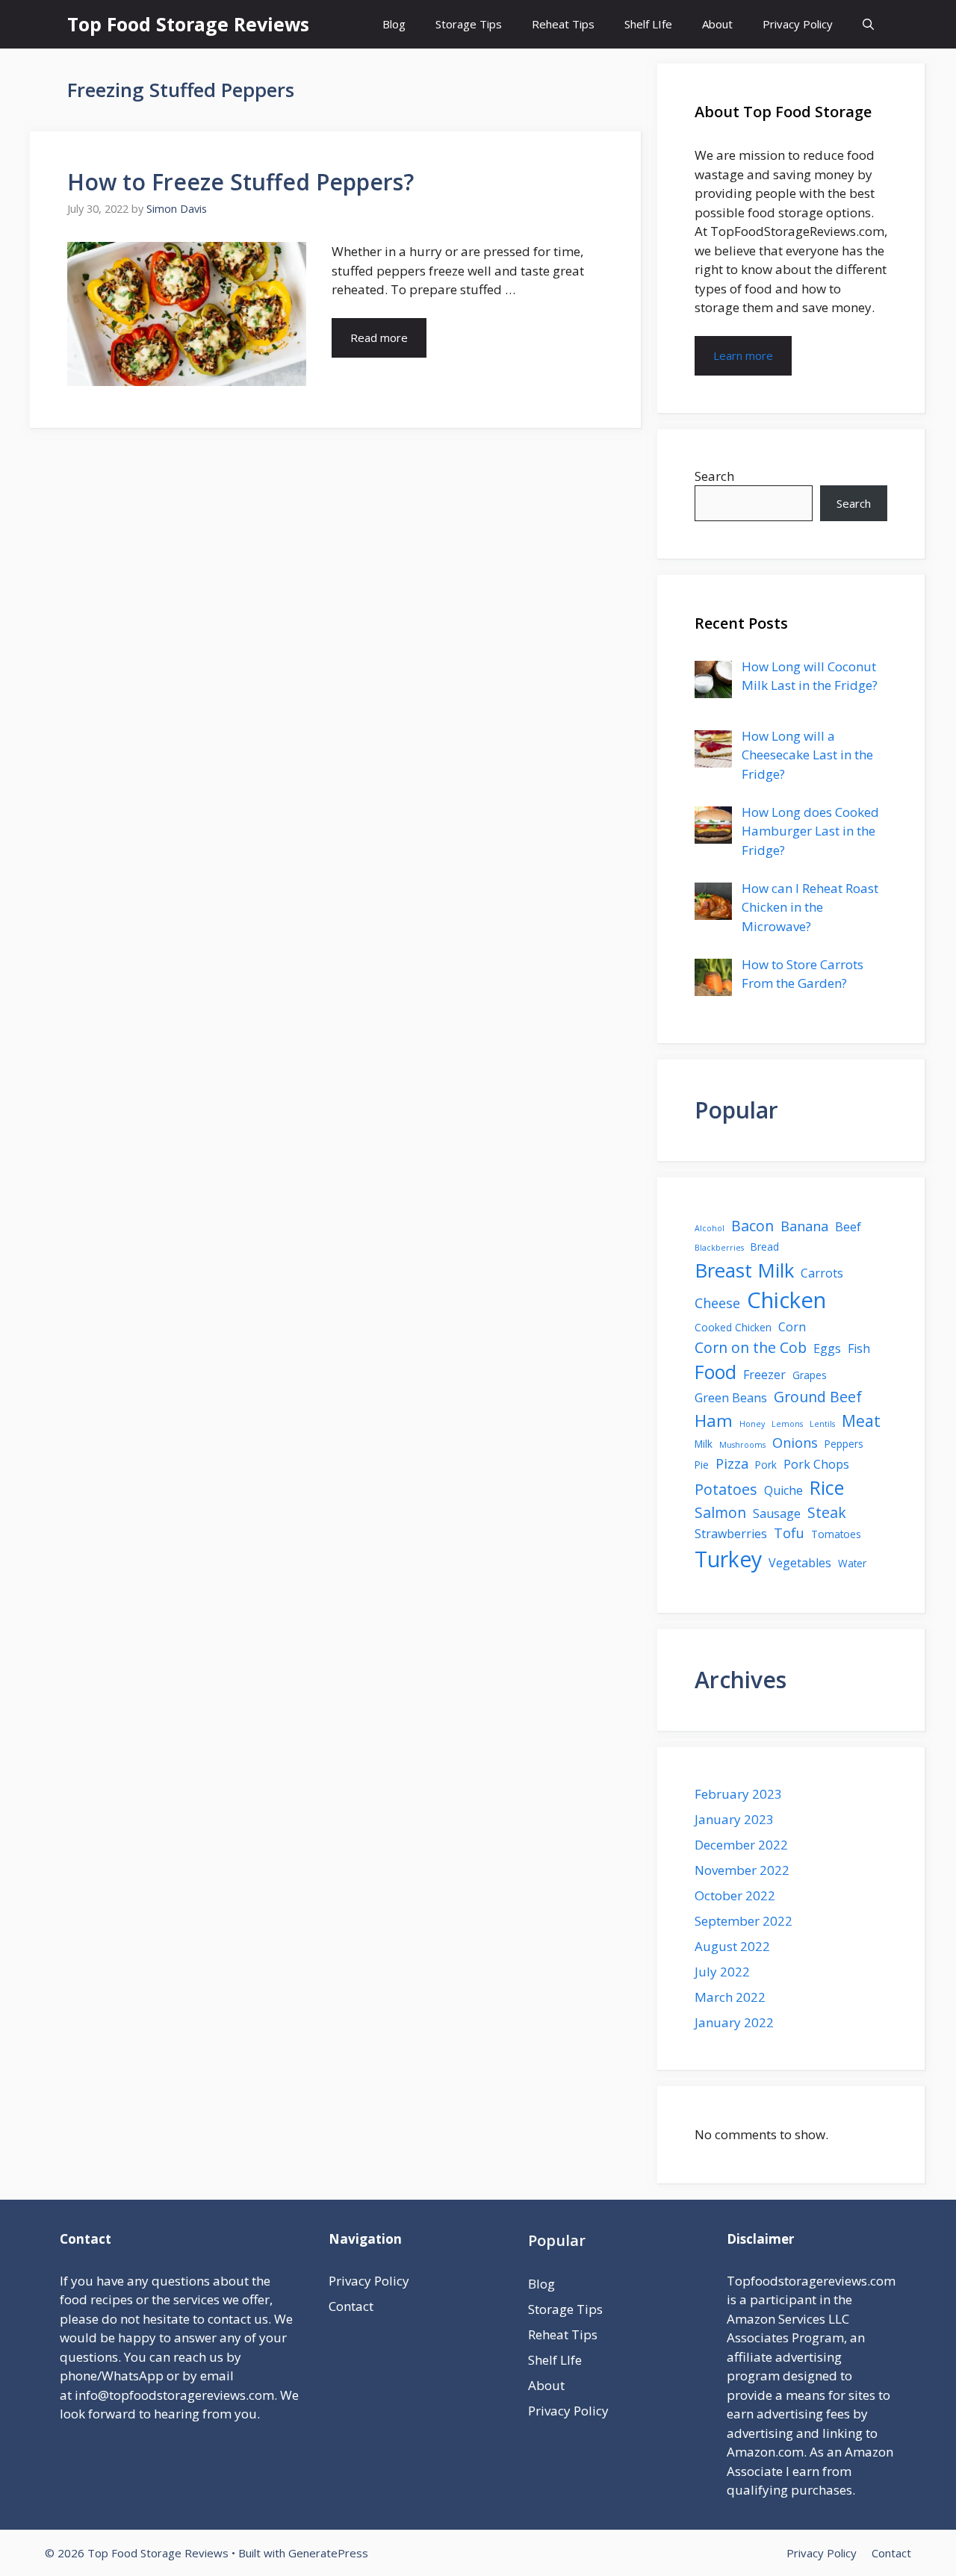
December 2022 (741, 1845)
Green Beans (731, 1398)
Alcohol (710, 1228)
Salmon (720, 1512)
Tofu (789, 1533)
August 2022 (732, 1946)
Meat (861, 1421)
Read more (379, 337)
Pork (766, 1465)
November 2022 (742, 1870)
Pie (702, 1465)
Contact (351, 2306)
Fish (859, 1348)
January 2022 (734, 2022)
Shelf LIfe (648, 24)
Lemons (787, 1424)
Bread (765, 1247)
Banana (804, 1226)
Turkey (728, 1559)
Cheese (717, 1303)
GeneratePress (328, 2553)
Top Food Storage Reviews (188, 24)
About (717, 24)
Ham (714, 1421)
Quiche (783, 1490)
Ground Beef (818, 1397)
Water (852, 1563)
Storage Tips (469, 24)
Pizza (732, 1463)
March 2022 (730, 1997)
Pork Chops (816, 1464)
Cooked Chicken (733, 1327)
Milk (704, 1444)
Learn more (743, 355)
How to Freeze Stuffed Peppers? (240, 182)
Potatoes (726, 1489)
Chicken (786, 1300)
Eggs (827, 1348)
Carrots (822, 1273)
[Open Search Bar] (868, 24)
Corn (792, 1327)
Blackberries (719, 1248)
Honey (752, 1424)
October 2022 (735, 1895)
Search (714, 476)
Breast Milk (744, 1270)
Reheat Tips (563, 24)
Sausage (777, 1513)
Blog (394, 24)
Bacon (752, 1226)
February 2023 (738, 1794)
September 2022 (744, 1921)
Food (716, 1372)
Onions (795, 1443)
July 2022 (722, 1972)
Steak (827, 1512)
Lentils (822, 1424)
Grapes (810, 1375)
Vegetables (800, 1563)
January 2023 (734, 1819)
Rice (827, 1487)
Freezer (764, 1375)
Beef (848, 1227)
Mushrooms (742, 1445)
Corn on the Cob (751, 1347)
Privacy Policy (798, 24)
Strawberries (731, 1534)
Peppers (844, 1444)
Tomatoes (836, 1534)
